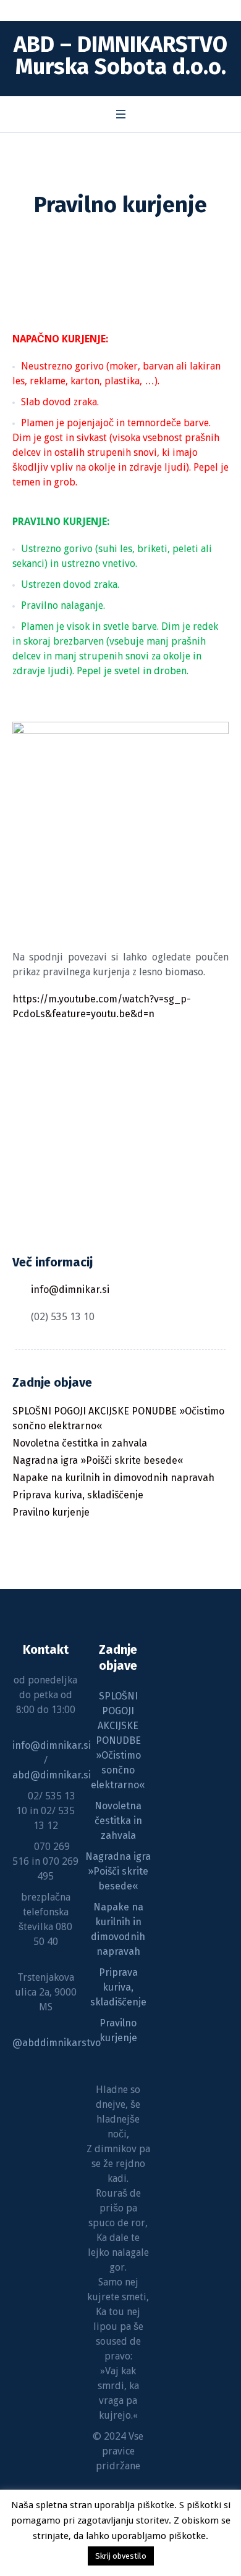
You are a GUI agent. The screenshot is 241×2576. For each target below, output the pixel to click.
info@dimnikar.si (70, 1290)
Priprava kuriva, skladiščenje (78, 1495)
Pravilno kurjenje (51, 1512)
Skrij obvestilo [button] (121, 2556)
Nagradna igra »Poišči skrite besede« (98, 1460)
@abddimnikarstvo (57, 2043)
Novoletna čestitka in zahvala (80, 1443)
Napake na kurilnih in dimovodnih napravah (113, 1478)
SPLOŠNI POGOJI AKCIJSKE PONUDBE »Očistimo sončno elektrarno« (118, 1418)
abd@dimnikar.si (52, 1775)
